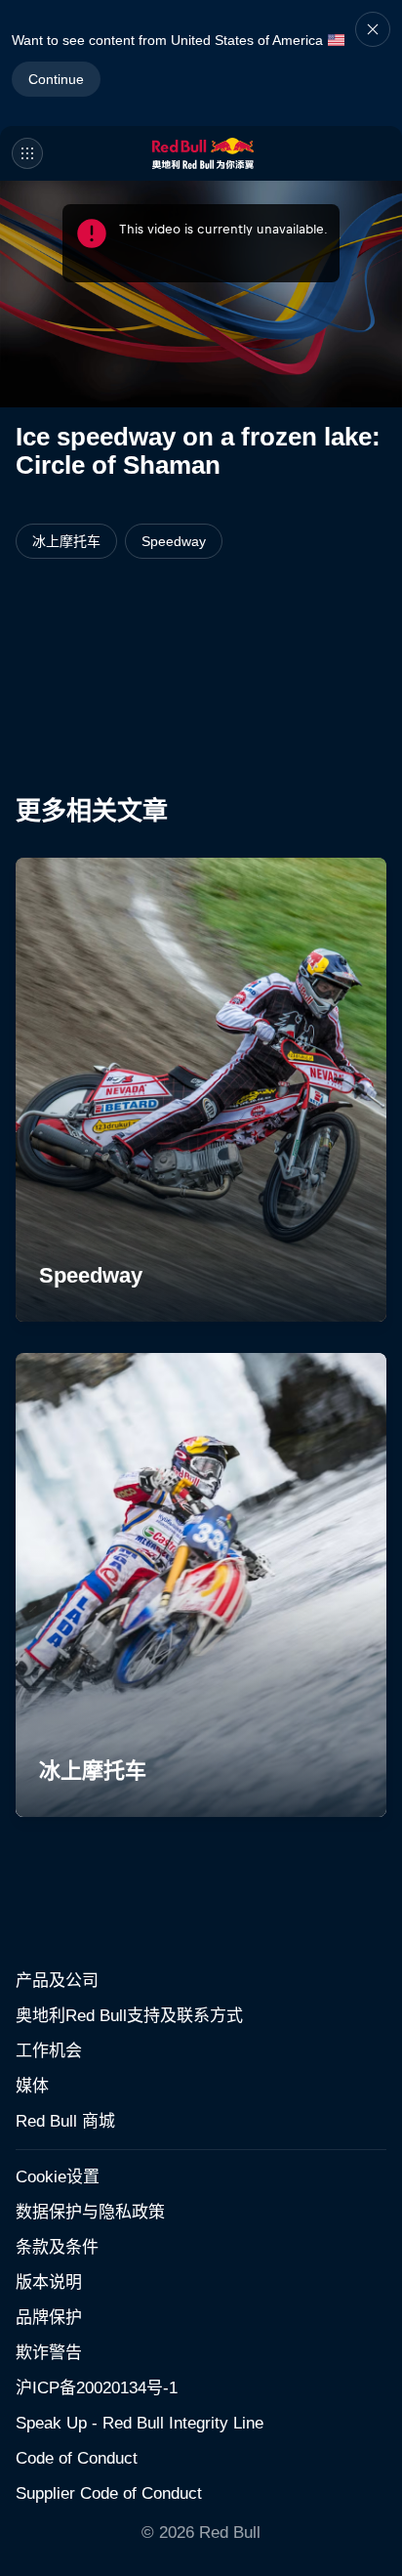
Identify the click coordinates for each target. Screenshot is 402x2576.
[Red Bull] (203, 153)
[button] (373, 63)
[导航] (27, 153)
